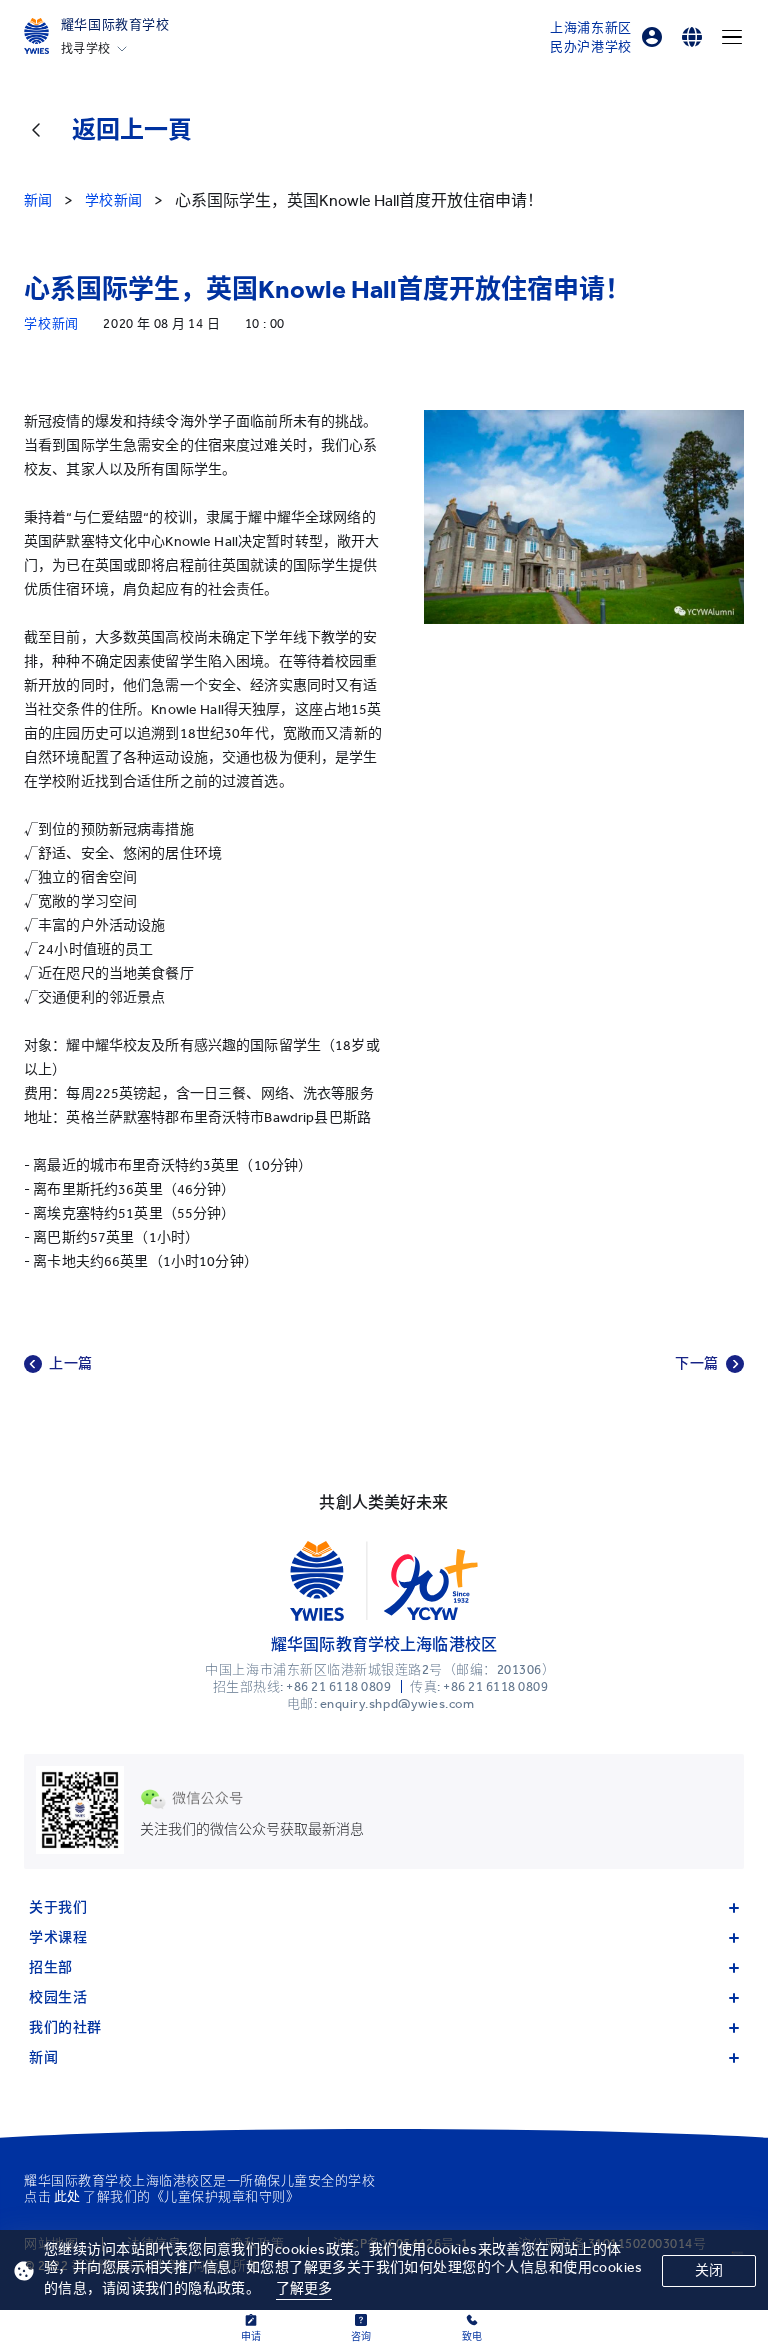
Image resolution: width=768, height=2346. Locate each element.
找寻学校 (86, 49)
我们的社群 (65, 2027)
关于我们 (58, 1907)
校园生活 (58, 1997)
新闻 (43, 2057)
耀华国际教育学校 (115, 24)
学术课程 (58, 1937)
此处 (67, 2196)
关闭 (709, 2270)
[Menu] (732, 37)
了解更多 (304, 2288)
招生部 (51, 1967)
